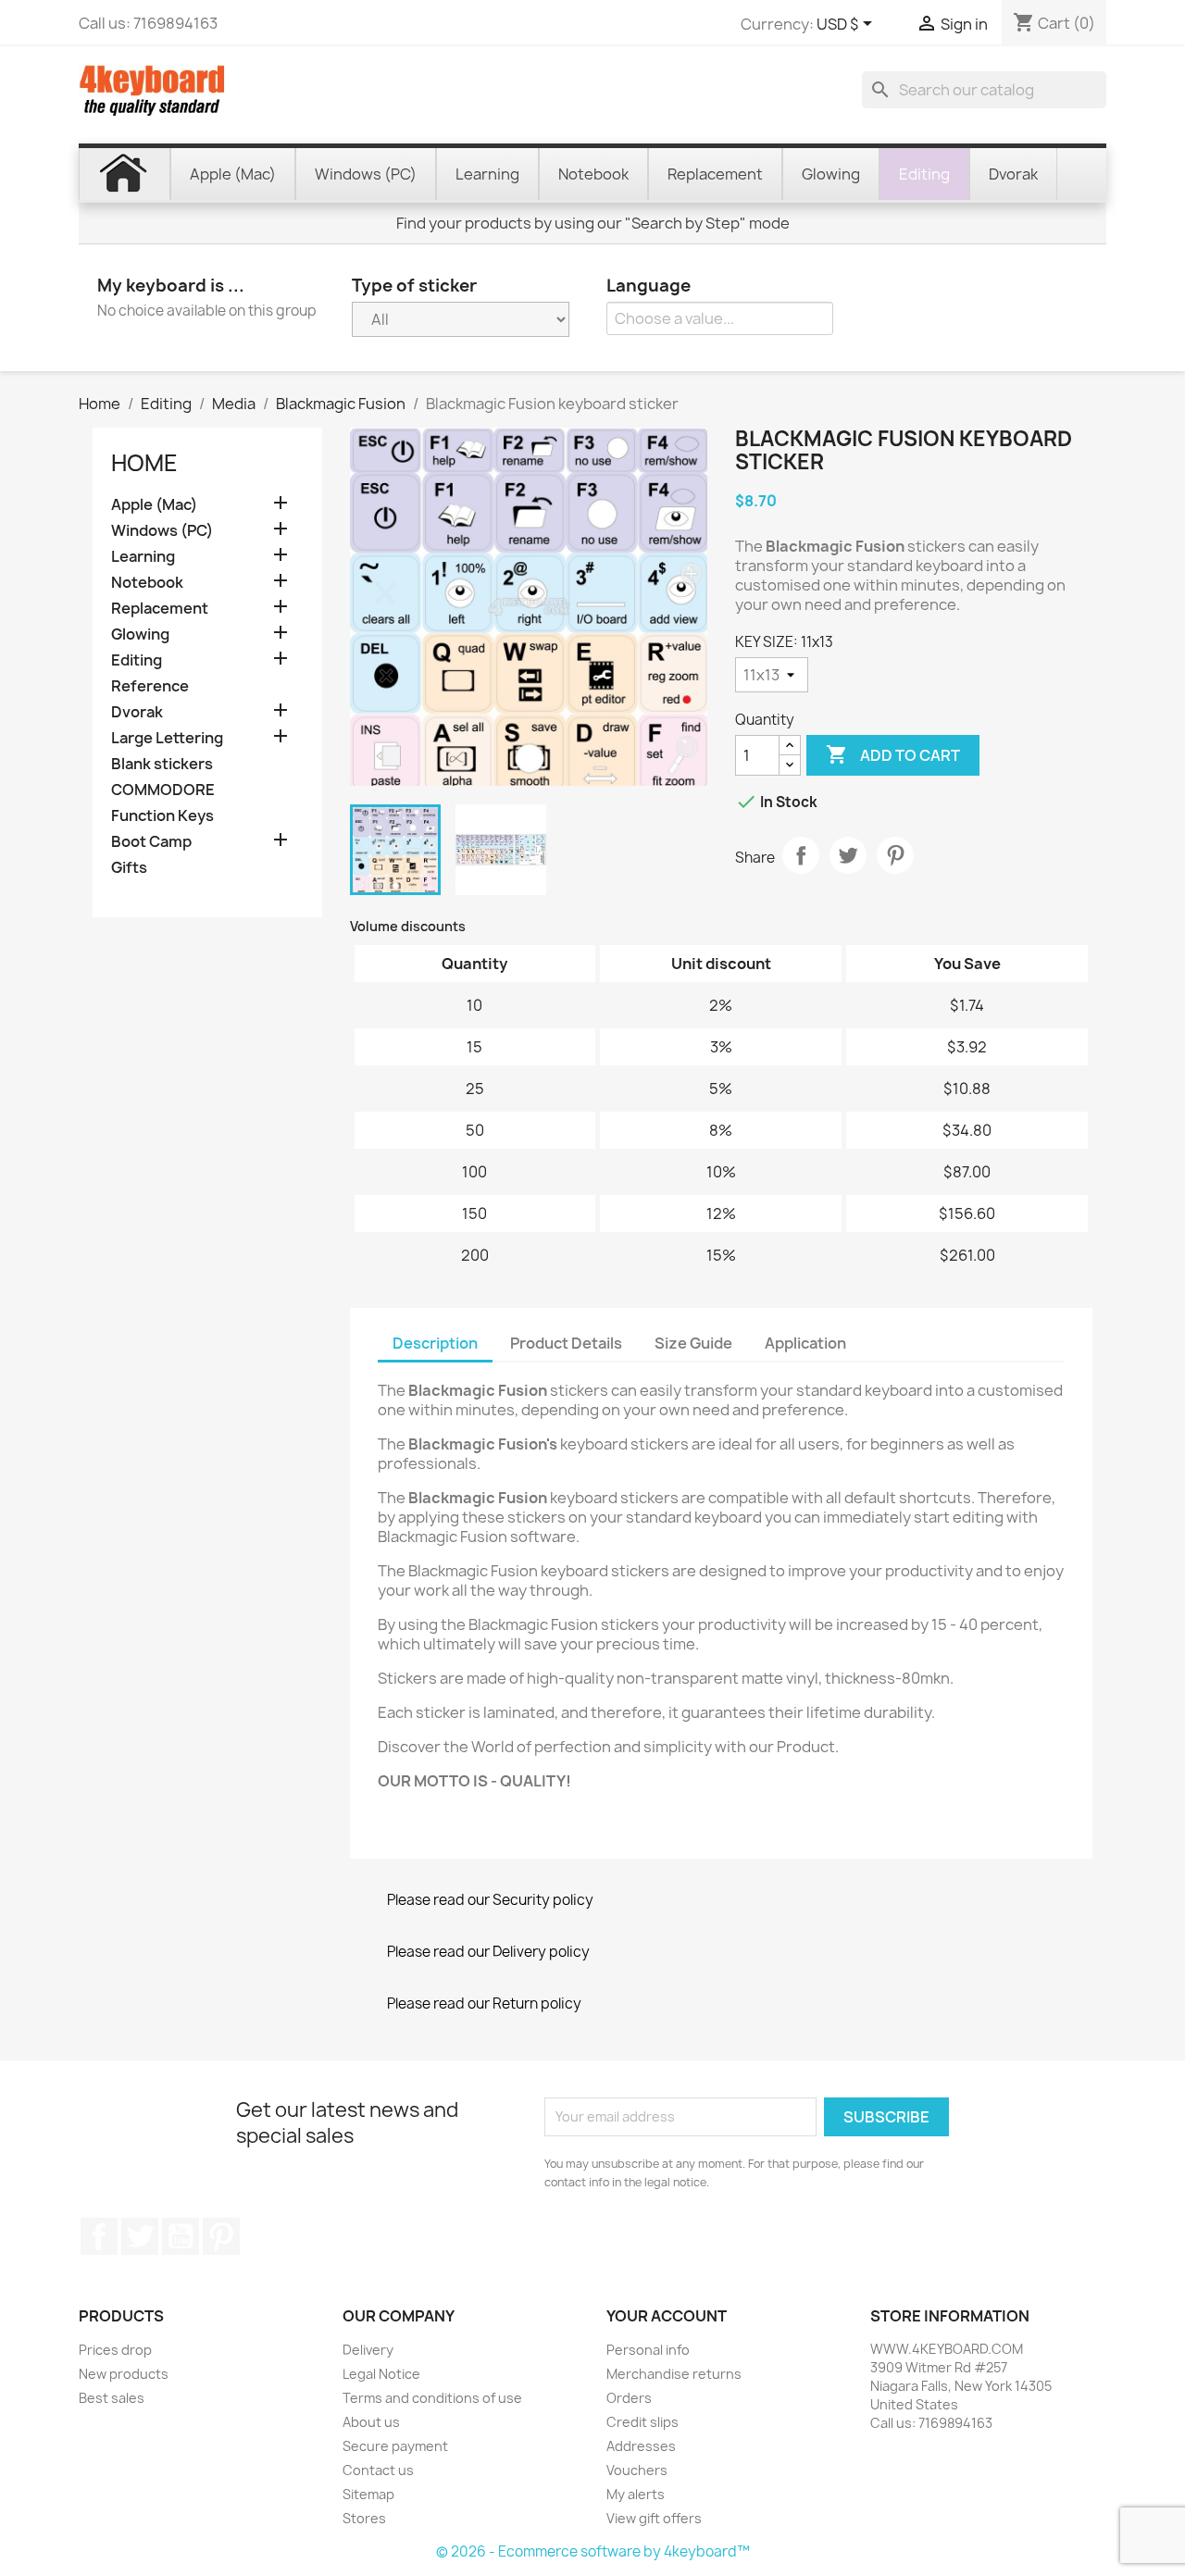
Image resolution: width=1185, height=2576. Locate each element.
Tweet (848, 855)
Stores (364, 2518)
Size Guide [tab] (693, 1343)
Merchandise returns (674, 2374)
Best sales (112, 2398)
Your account (667, 2316)
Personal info (648, 2350)
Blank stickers (162, 764)
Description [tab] (435, 1343)
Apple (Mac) (154, 505)
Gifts (129, 868)
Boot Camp (151, 842)
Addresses (641, 2446)
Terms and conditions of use (432, 2398)
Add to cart (893, 754)
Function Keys (162, 816)
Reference (150, 686)
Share (801, 855)
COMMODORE (163, 790)
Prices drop (115, 2350)
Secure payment (395, 2446)
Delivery (368, 2350)
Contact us (378, 2470)
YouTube (181, 2236)
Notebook (147, 583)
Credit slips (642, 2422)
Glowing (140, 635)
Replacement (160, 609)
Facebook (99, 2236)
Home (144, 463)
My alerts (636, 2494)
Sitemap (368, 2494)
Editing (137, 660)
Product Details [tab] (566, 1343)
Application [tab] (805, 1343)
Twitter (140, 2236)
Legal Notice (381, 2374)
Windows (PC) (162, 531)
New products (124, 2374)
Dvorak (137, 712)
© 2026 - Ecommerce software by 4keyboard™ (593, 2551)
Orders (629, 2398)
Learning (143, 557)
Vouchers (637, 2470)
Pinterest (895, 855)
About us (371, 2422)
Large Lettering (167, 738)
